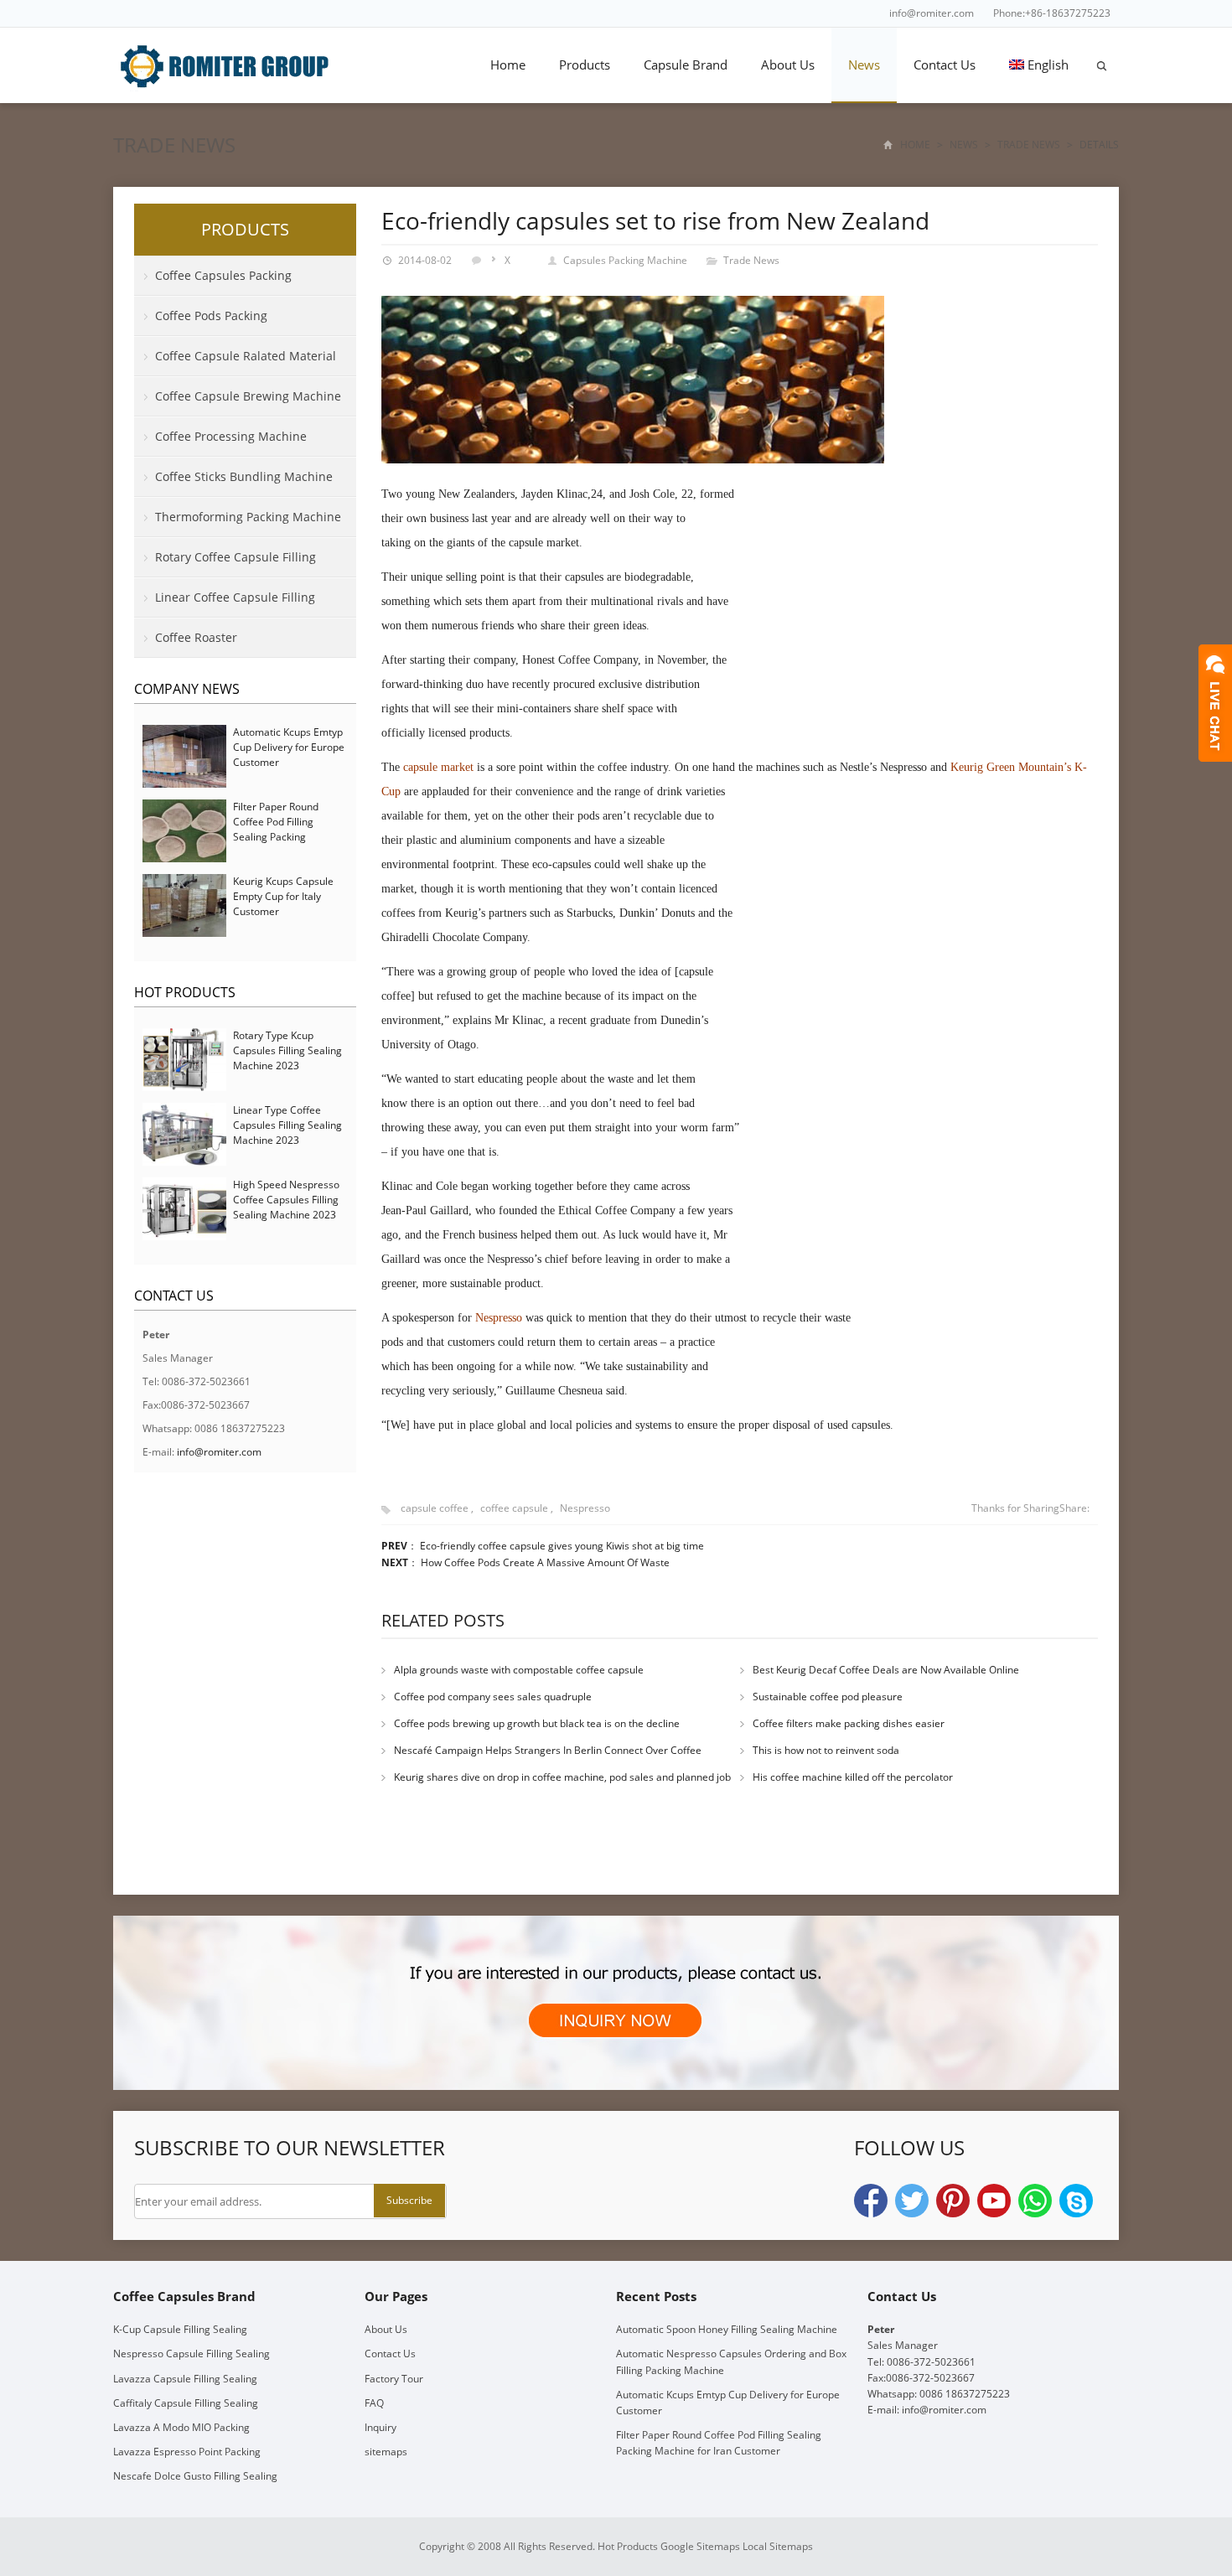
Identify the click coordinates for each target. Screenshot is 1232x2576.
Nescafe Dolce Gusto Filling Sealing (195, 2476)
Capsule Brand (686, 65)
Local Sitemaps (778, 2546)
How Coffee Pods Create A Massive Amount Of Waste (545, 1562)
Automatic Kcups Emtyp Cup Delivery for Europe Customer (289, 747)
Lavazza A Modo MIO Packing (181, 2427)
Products (585, 65)
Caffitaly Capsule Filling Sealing (186, 2403)
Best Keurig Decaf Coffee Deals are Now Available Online (886, 1670)
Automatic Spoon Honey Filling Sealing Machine (727, 2329)
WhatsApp (1035, 2201)
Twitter (912, 2201)
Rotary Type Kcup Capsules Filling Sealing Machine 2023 (287, 1050)
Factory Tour (394, 2379)
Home (508, 65)
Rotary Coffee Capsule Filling (236, 557)
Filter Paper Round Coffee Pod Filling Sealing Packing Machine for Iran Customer (276, 837)
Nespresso (585, 1508)
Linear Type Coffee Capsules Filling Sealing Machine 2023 (287, 1125)
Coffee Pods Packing (211, 316)
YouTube (994, 2201)
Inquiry (380, 2427)
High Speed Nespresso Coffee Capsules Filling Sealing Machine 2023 (286, 1200)
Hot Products (185, 992)
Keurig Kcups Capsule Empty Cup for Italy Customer (283, 896)
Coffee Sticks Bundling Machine (244, 476)
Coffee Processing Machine (231, 436)
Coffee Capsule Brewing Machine (248, 396)
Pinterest (953, 2201)
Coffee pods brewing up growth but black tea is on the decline (537, 1723)
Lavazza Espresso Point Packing (187, 2452)
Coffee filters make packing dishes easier (849, 1723)
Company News (187, 689)
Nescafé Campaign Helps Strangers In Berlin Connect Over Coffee (548, 1750)
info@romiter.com (932, 13)
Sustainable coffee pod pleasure (828, 1697)
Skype (1076, 2201)
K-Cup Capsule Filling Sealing (180, 2329)
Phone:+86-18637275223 (1052, 13)
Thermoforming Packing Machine (248, 517)
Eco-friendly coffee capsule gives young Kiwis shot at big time (562, 1546)
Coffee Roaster (196, 637)
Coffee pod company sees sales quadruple (493, 1697)
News (864, 65)
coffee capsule (514, 1508)
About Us (788, 65)
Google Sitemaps (700, 2546)
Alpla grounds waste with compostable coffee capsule (519, 1670)
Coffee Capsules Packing (223, 275)
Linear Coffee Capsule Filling (235, 597)
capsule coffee (435, 1508)
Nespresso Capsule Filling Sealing (192, 2354)
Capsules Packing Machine (625, 260)
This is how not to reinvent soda (826, 1750)
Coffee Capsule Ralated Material (246, 356)
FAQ (374, 2403)
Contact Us (945, 65)
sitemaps (386, 2452)
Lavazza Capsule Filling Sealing (185, 2379)
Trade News (174, 145)
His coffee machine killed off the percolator (853, 1777)
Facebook (871, 2201)
